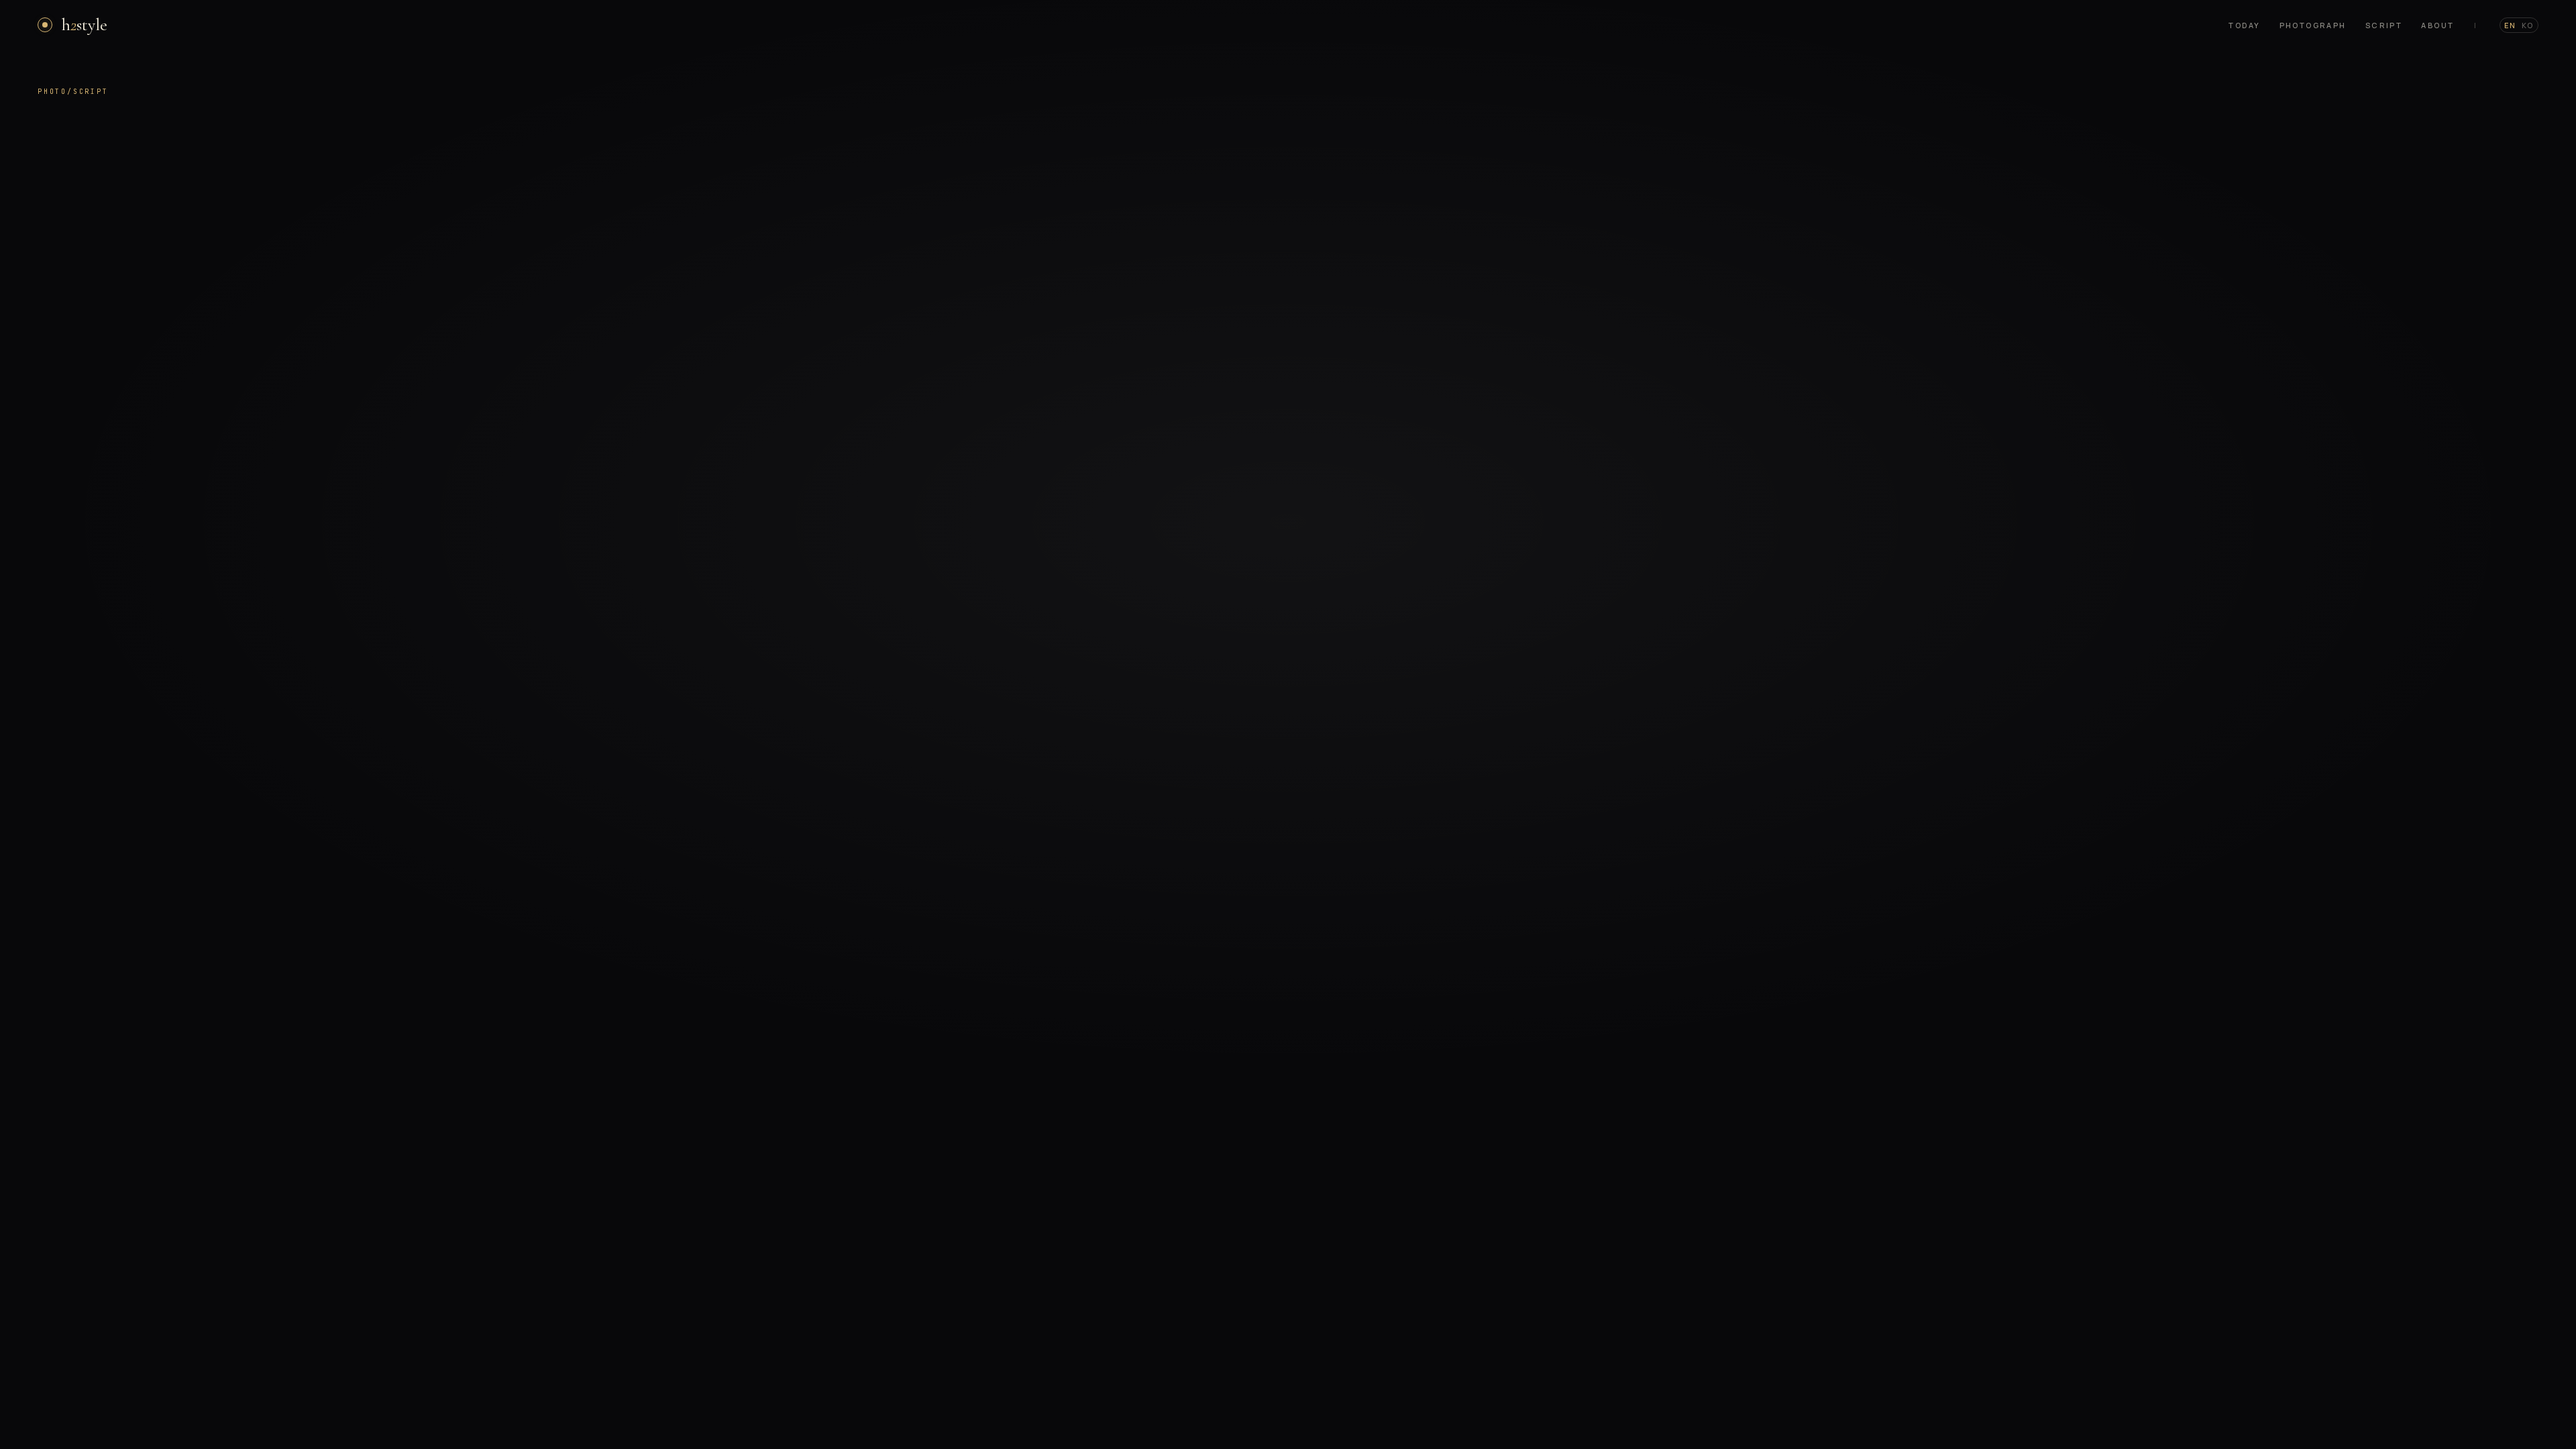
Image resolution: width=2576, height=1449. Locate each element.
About (2437, 25)
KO (2528, 25)
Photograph (2313, 25)
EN (2510, 25)
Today (2244, 25)
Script (2384, 25)
